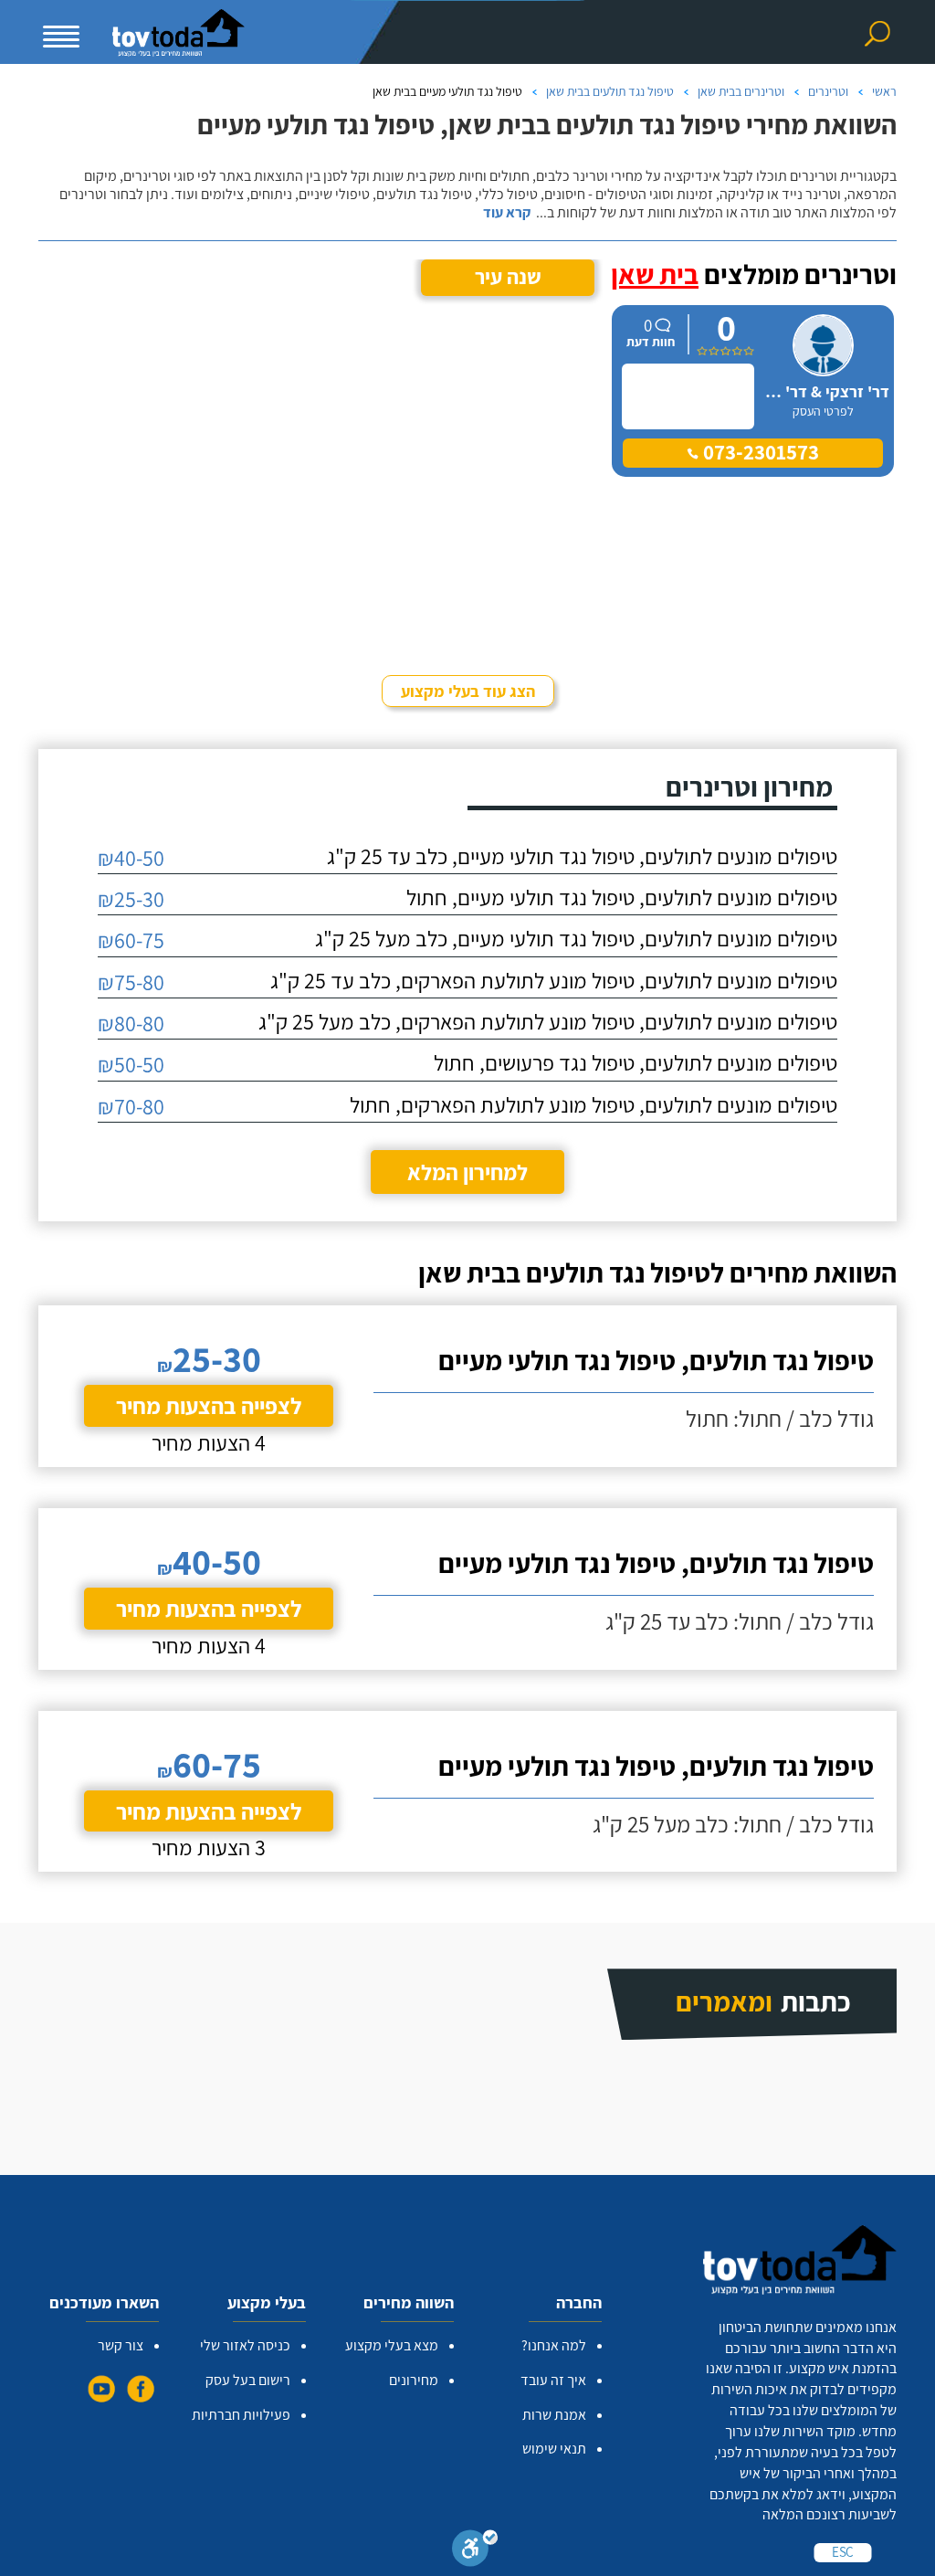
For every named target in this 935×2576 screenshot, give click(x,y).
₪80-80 (131, 1023)
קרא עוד (507, 213)
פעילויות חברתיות (241, 2415)
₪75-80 (131, 982)
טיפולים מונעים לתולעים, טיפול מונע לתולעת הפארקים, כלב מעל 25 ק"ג (548, 1021)
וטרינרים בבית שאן (741, 91)
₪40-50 (131, 858)
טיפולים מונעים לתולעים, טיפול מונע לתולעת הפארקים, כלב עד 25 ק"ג (554, 980)
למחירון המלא (467, 1172)
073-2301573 (759, 452)
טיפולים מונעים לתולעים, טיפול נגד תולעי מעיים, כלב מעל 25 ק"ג (576, 938)
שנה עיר (508, 277)
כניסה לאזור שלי (245, 2345)
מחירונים (414, 2380)
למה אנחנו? (554, 2345)
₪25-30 (131, 899)
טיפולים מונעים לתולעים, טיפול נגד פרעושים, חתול (636, 1062)
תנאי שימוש (554, 2449)
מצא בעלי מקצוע (392, 2345)
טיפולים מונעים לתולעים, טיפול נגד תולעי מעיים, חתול (622, 897)
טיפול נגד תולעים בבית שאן (610, 91)
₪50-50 (131, 1064)
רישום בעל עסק (248, 2380)
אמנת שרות (554, 2415)
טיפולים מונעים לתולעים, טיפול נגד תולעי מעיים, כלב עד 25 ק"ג (582, 856)
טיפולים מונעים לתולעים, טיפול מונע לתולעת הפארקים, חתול (594, 1104)
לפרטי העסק (823, 411)
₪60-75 (131, 940)
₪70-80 (131, 1106)
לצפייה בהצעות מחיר (209, 1405)
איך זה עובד (553, 2380)
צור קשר (121, 2345)
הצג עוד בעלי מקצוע (468, 691)
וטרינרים (828, 91)
